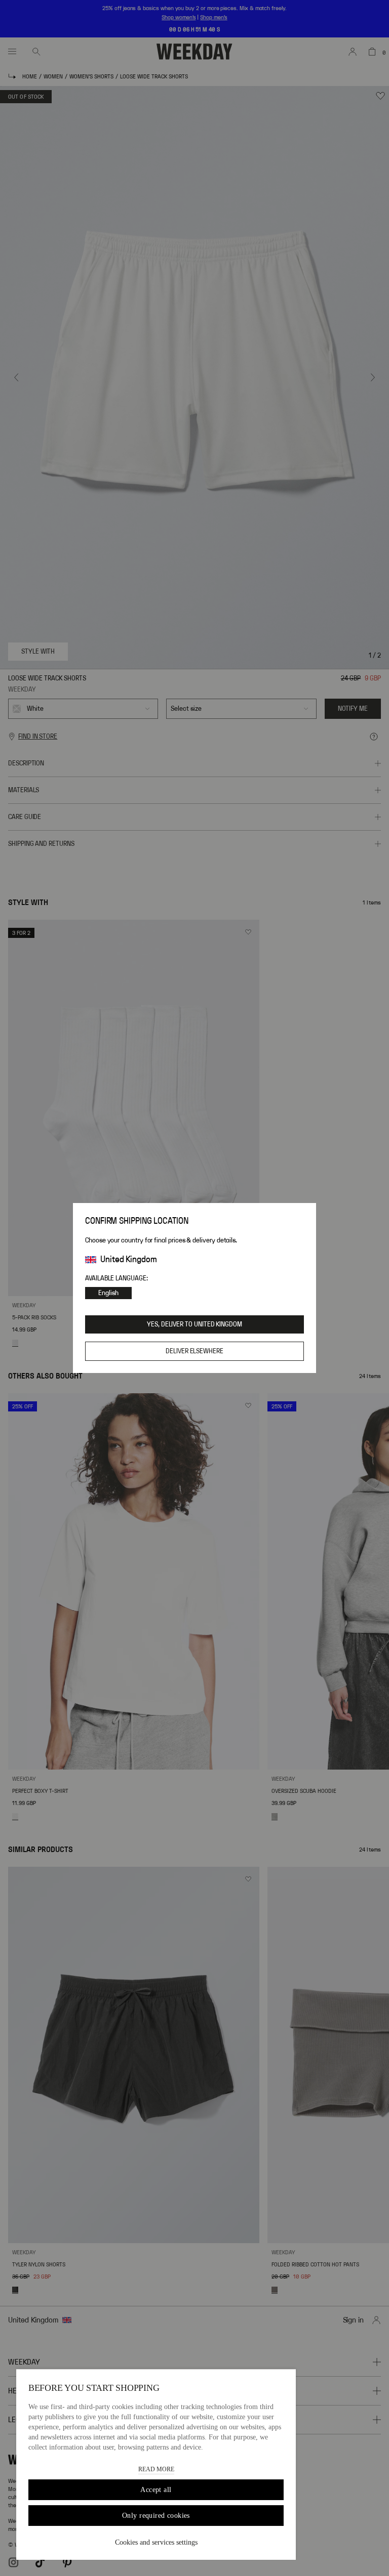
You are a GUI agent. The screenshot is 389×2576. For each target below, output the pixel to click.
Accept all (156, 2490)
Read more (156, 2469)
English (108, 1293)
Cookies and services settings (156, 2542)
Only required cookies (156, 2516)
